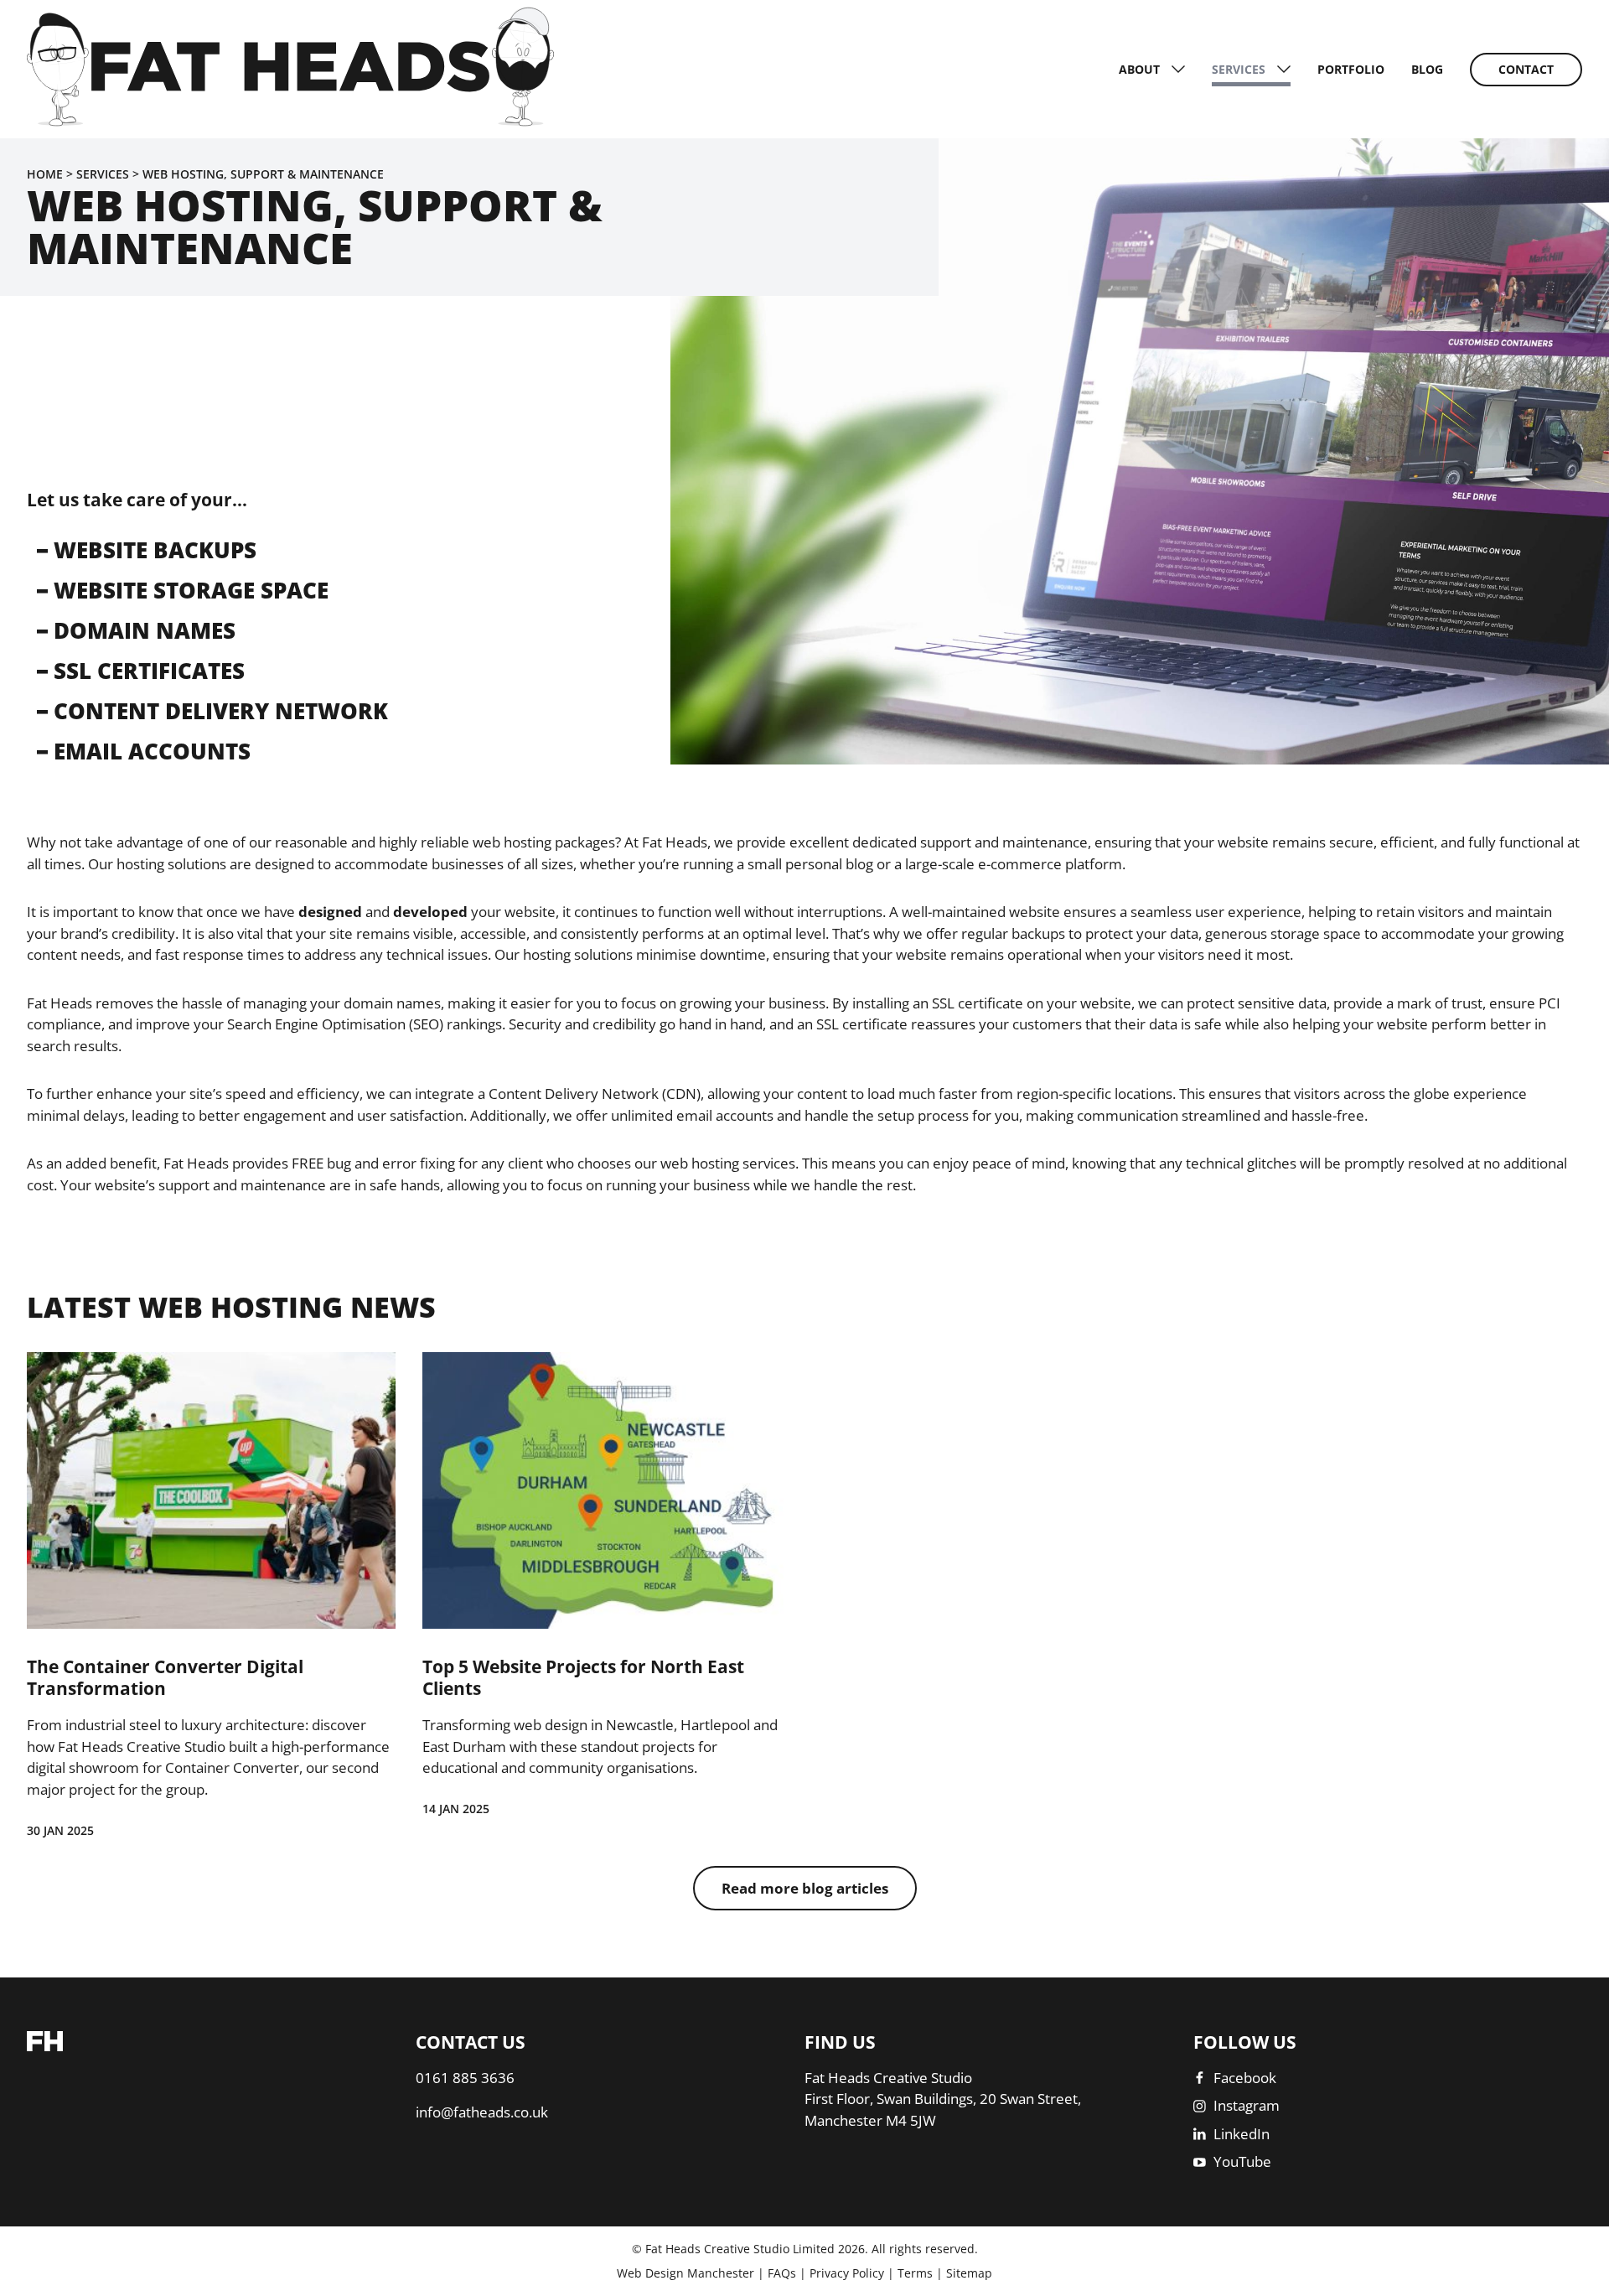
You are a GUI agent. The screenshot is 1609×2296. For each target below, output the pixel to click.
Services (1239, 69)
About (1139, 69)
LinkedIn (1242, 2134)
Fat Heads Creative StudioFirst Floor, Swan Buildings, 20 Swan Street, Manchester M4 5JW (943, 2099)
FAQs (782, 2273)
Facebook (1245, 2078)
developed (430, 912)
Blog (1427, 69)
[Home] (290, 121)
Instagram (1247, 2105)
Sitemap (969, 2273)
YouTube (1242, 2161)
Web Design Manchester (686, 2273)
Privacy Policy (847, 2273)
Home (45, 174)
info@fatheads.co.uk (482, 2112)
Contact (1526, 69)
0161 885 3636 (465, 2078)
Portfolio (1351, 69)
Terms (915, 2273)
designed (330, 912)
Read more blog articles (805, 1888)
